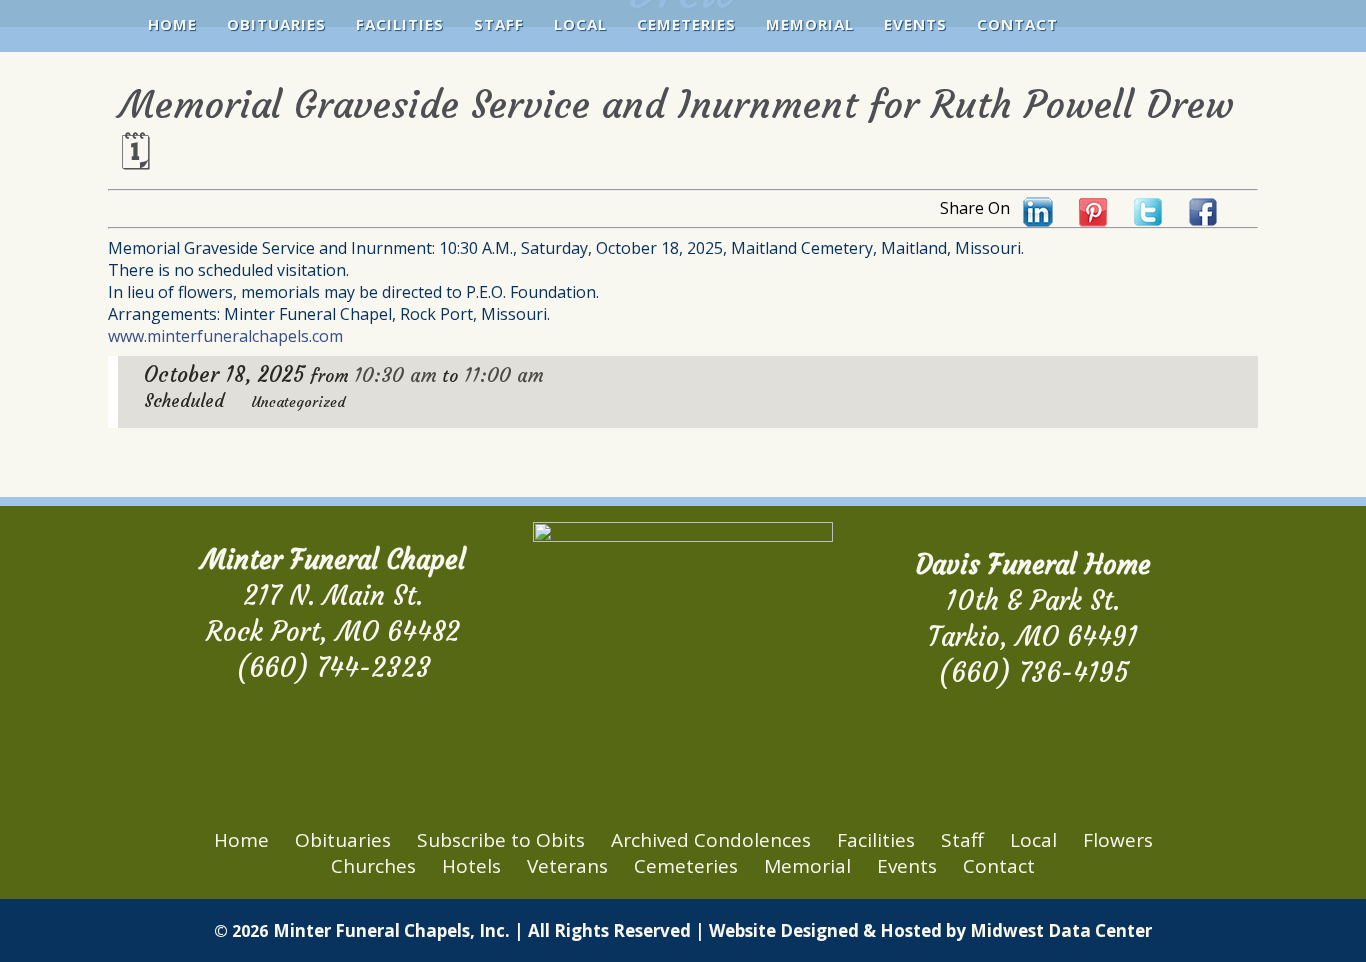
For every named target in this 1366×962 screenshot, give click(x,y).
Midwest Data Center (1061, 930)
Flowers (1118, 840)
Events (915, 24)
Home (172, 24)
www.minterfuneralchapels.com (225, 336)
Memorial (810, 24)
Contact (1017, 24)
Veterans (567, 866)
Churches (373, 866)
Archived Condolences (711, 840)
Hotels (471, 866)
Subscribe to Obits (501, 840)
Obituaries (276, 24)
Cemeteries (686, 24)
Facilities (400, 24)
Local (580, 24)
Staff (499, 24)
